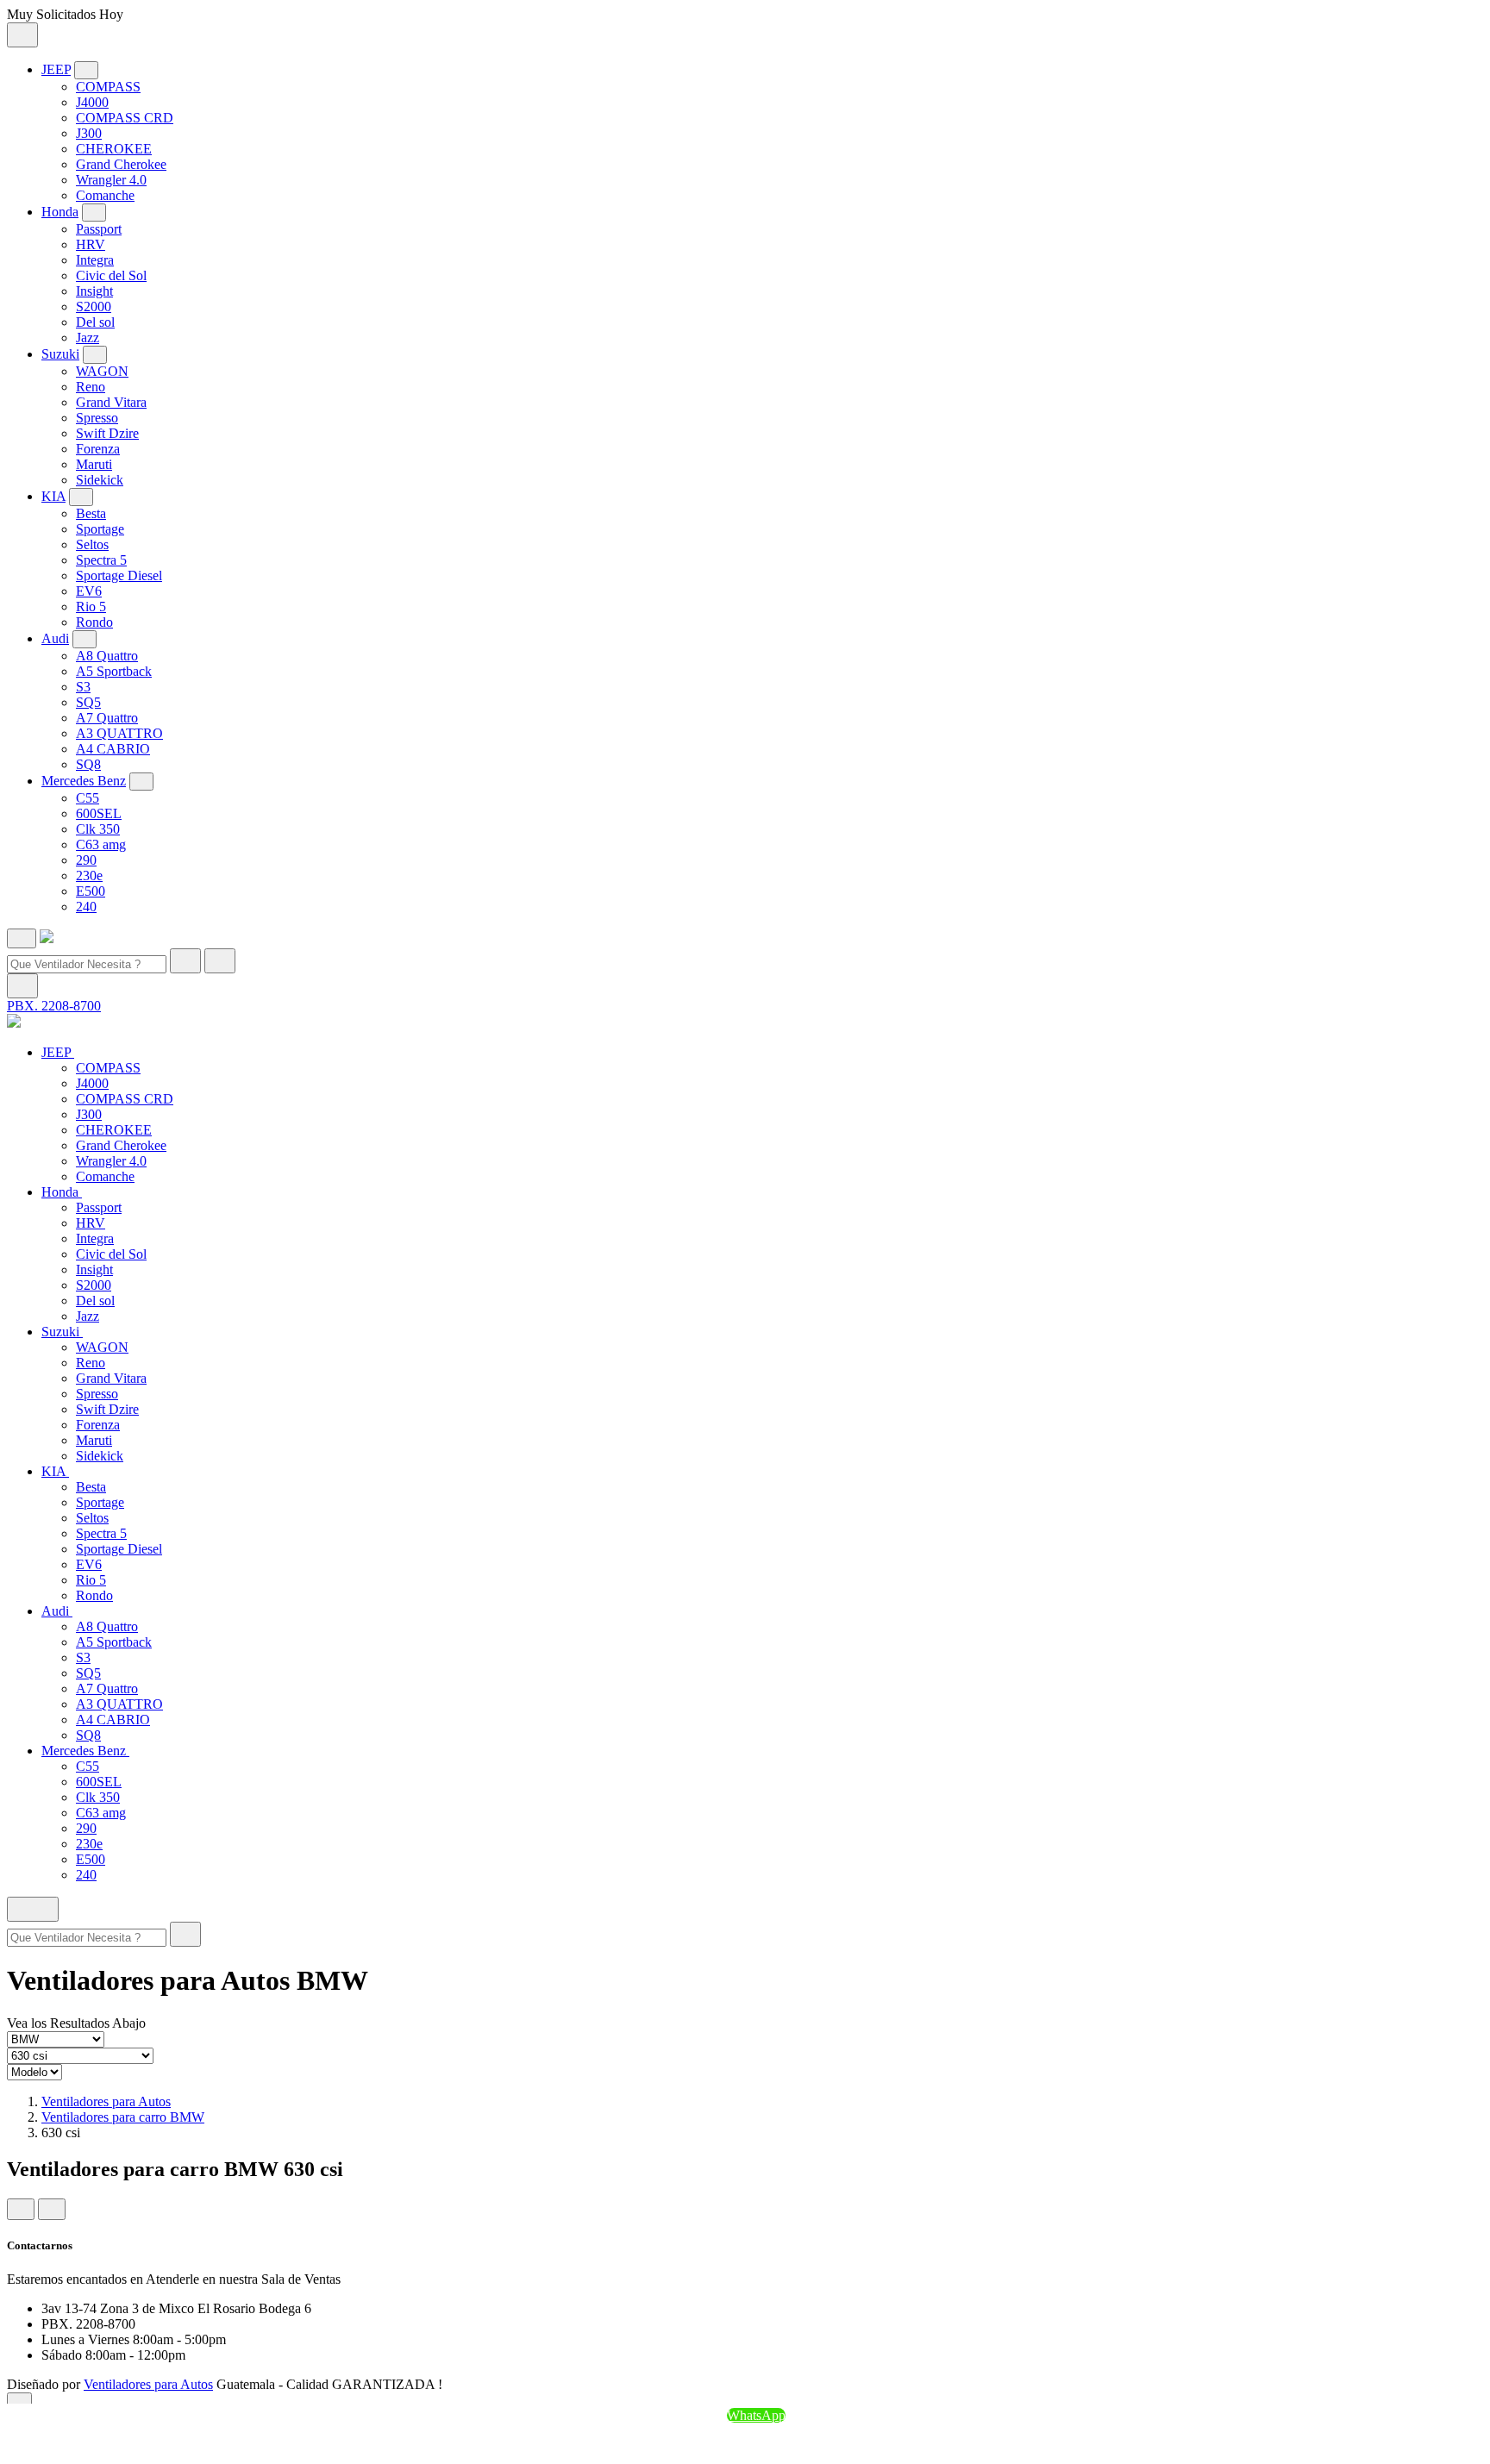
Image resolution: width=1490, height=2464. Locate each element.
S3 (83, 687)
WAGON (102, 371)
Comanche (105, 195)
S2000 (94, 306)
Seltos (92, 544)
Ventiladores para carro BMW (123, 2117)
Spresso (97, 418)
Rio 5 (91, 607)
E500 (91, 891)
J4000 (92, 102)
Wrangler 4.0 (111, 180)
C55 (88, 798)
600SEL (99, 813)
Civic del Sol (111, 275)
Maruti (94, 464)
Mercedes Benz (84, 781)
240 (86, 907)
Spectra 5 (101, 560)
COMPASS (108, 87)
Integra (95, 260)
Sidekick (100, 480)
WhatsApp (756, 2415)
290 (86, 860)
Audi (55, 638)
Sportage (100, 529)
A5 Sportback (114, 671)
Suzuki (60, 354)
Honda (60, 212)
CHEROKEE (114, 149)
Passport (99, 229)
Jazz (88, 338)
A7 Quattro (107, 718)
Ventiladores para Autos (106, 2101)
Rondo (94, 622)
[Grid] (21, 2209)
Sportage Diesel (119, 575)
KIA (53, 496)
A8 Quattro (107, 656)
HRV (91, 244)
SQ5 (88, 702)
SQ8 (88, 764)
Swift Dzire (107, 433)
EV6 (89, 591)
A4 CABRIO (113, 749)
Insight (94, 291)
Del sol (95, 322)
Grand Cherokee (121, 164)
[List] (52, 2209)
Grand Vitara (111, 402)
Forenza (98, 449)
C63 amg (101, 844)
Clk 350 (98, 829)
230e (89, 876)
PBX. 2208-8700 (54, 1006)
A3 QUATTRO (119, 733)
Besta (91, 513)
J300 (89, 133)
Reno (91, 387)
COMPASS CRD (125, 118)
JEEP (56, 69)
